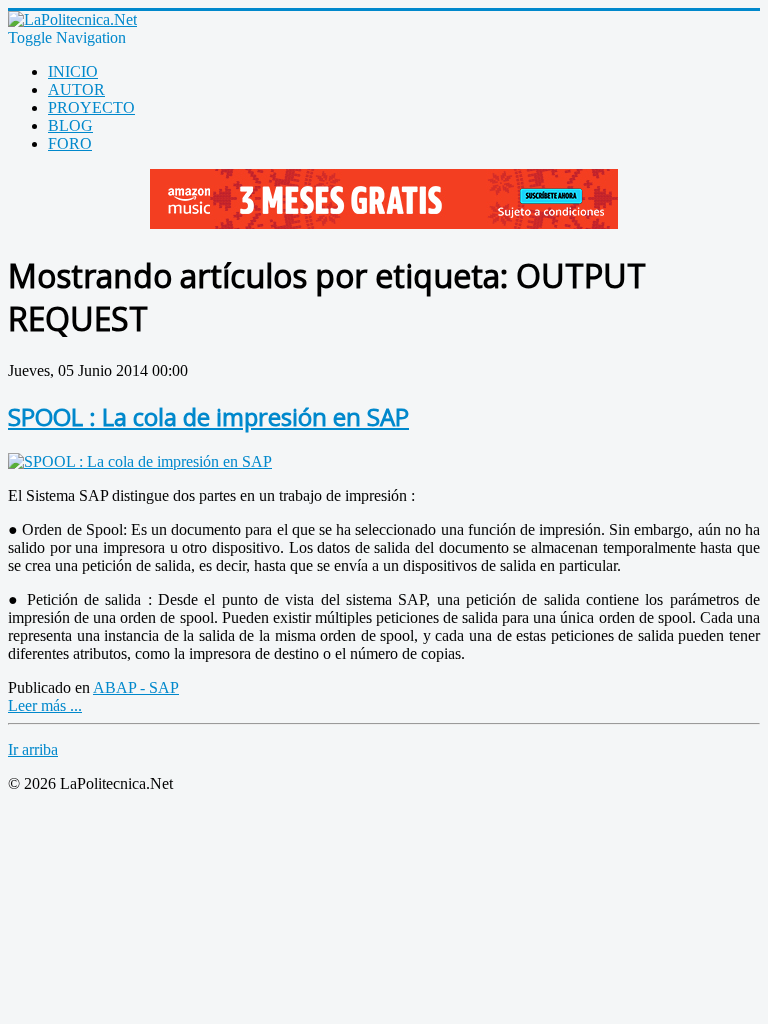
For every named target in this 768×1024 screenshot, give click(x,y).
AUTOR (76, 89)
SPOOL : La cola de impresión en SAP (208, 416)
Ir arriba (33, 749)
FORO (70, 143)
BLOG (70, 125)
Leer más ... (45, 705)
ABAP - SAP (136, 687)
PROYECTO (91, 107)
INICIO (73, 71)
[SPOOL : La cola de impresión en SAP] (140, 461)
